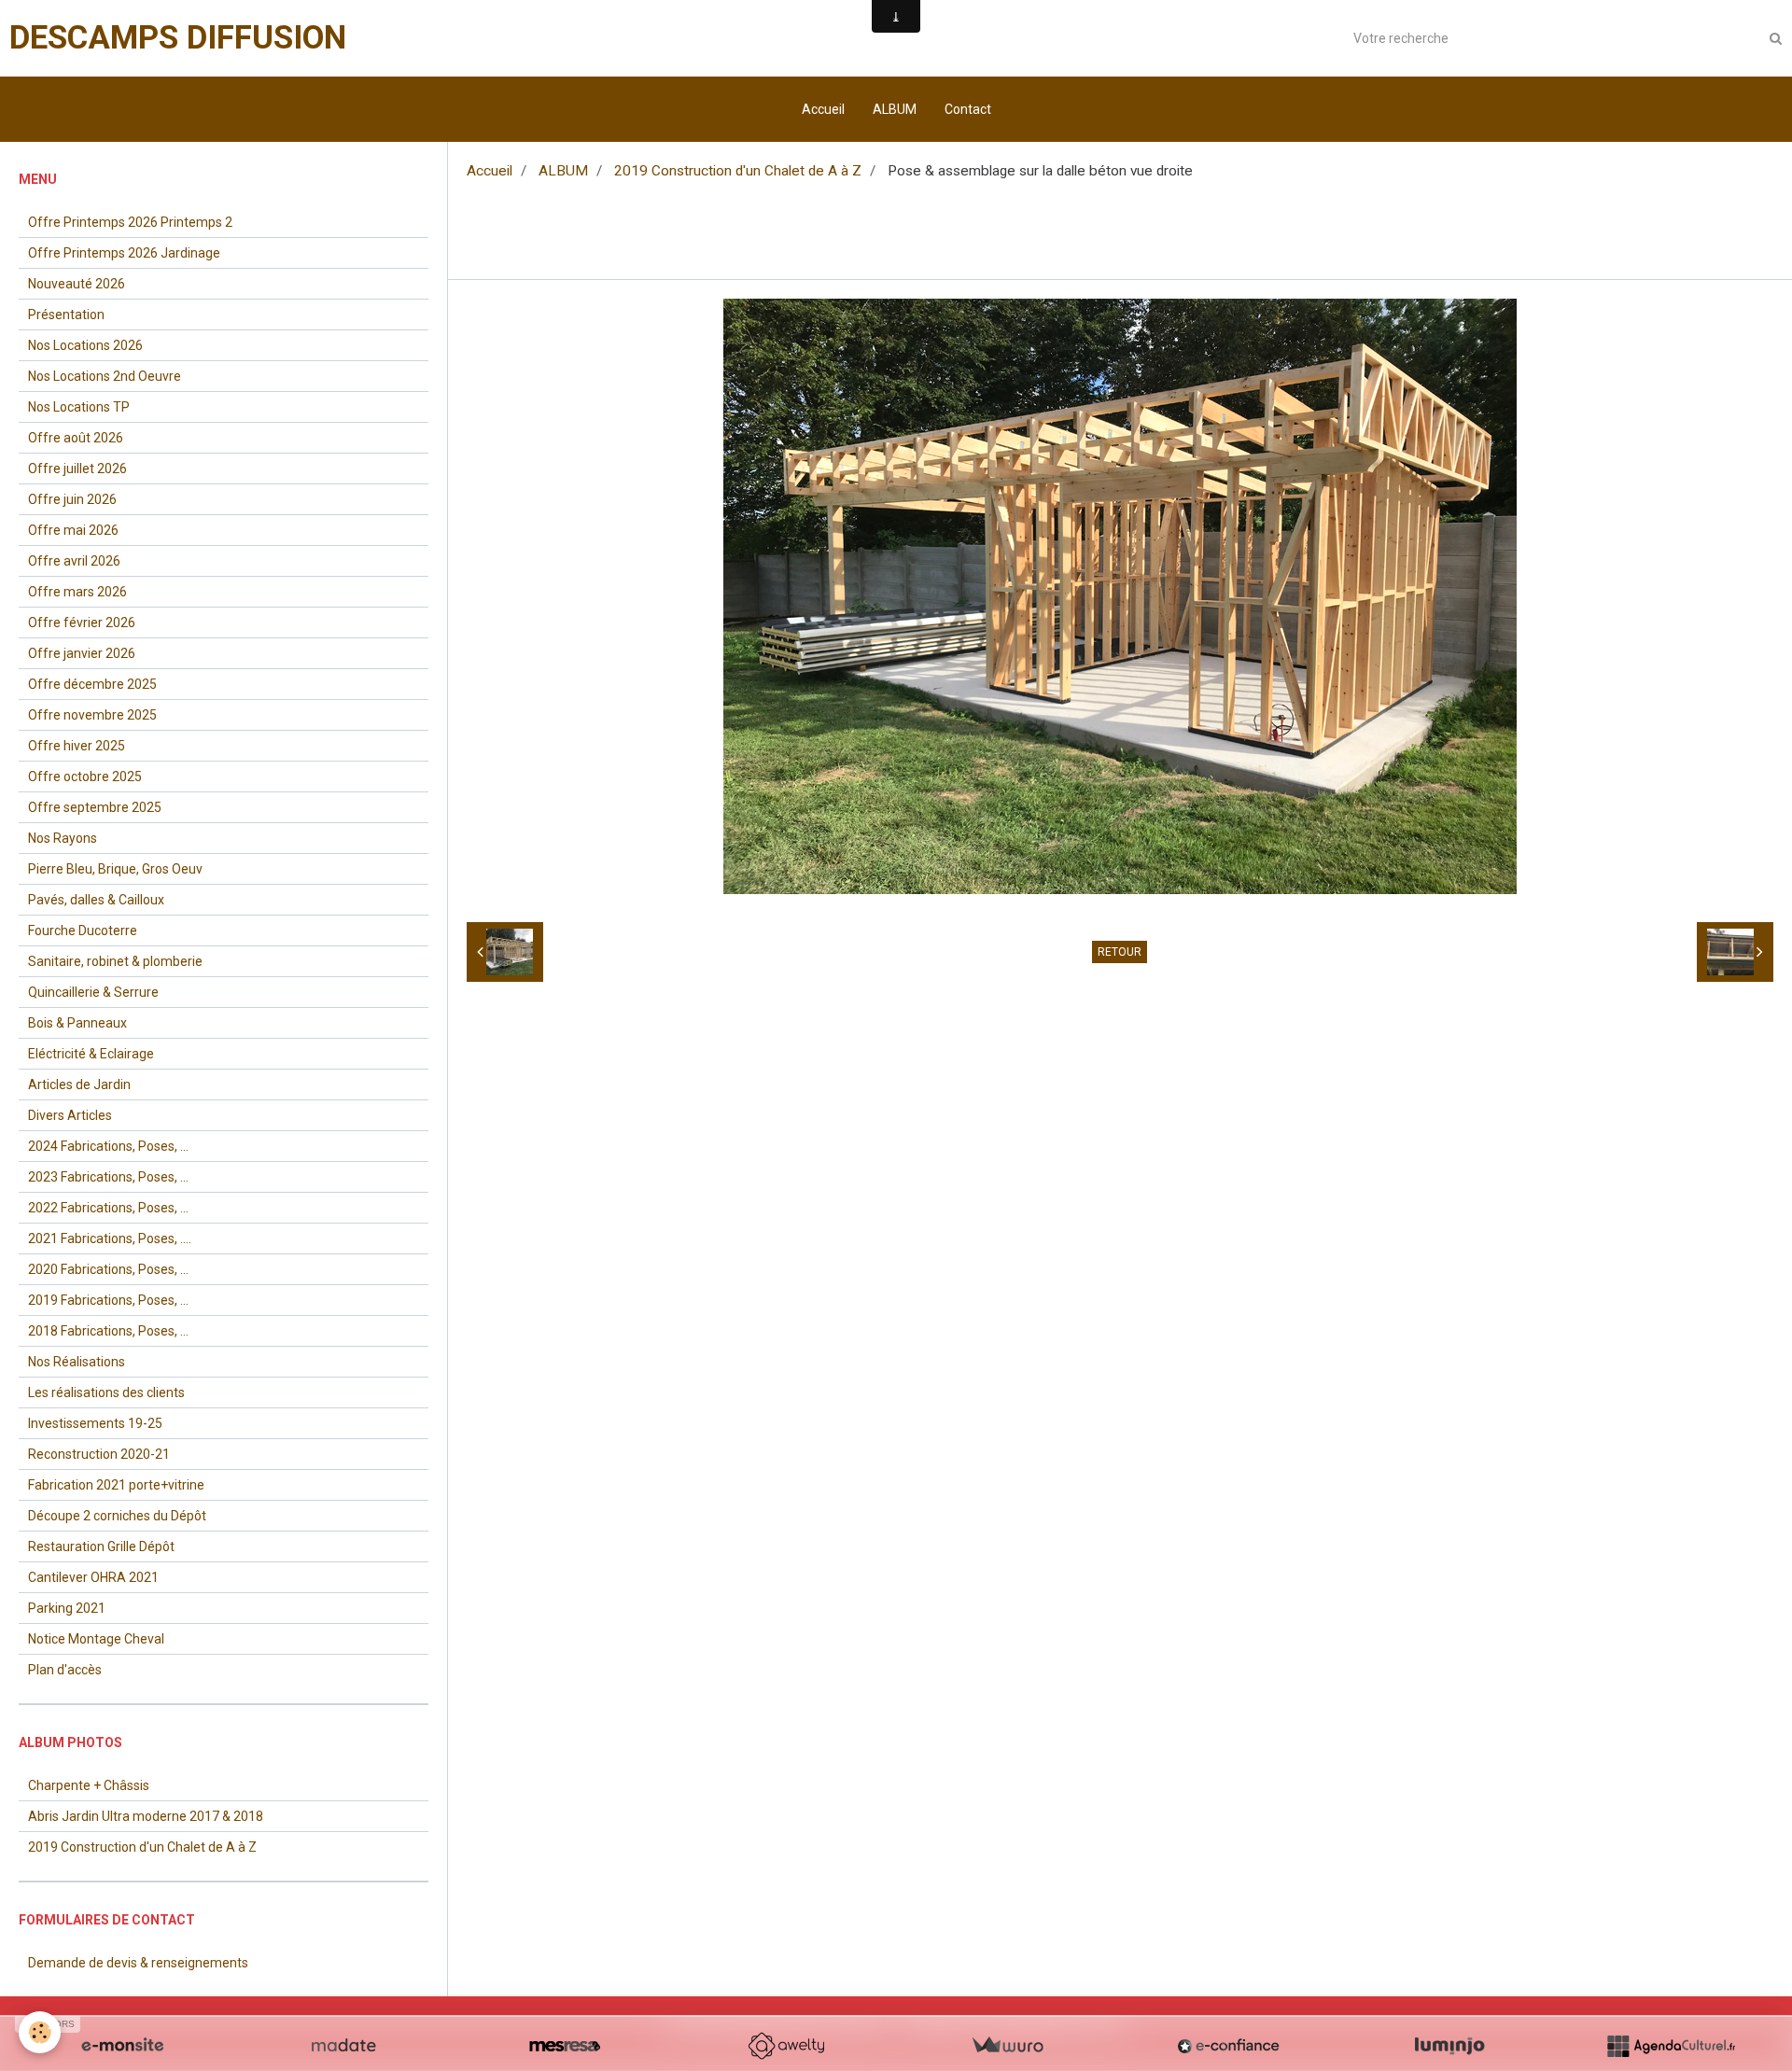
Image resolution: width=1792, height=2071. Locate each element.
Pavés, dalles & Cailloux (96, 900)
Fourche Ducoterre (83, 931)
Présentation (66, 315)
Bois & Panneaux (77, 1023)
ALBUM (895, 109)
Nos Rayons (63, 838)
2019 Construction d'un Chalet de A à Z (738, 171)
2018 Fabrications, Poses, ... (108, 1331)
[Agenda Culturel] (1671, 2046)
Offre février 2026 (82, 623)
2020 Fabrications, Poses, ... (108, 1269)
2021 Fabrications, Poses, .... (110, 1238)
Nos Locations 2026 (85, 345)
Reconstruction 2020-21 (99, 1454)
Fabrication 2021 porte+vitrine (116, 1485)
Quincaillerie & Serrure (93, 992)
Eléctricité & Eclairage (91, 1054)
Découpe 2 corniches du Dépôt (117, 1516)
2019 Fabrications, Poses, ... (108, 1300)
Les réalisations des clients (106, 1392)
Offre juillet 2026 (77, 469)
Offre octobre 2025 (85, 777)
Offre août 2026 (76, 438)
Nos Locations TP (79, 407)
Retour (1120, 952)
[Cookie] (40, 2032)
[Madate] (343, 2046)
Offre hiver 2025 (77, 746)
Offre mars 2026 (77, 592)
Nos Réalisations (77, 1362)
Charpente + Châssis (89, 1785)
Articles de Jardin (79, 1084)
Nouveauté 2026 (77, 284)
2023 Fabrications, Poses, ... (108, 1177)
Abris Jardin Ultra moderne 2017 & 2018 (146, 1816)
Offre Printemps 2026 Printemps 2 (130, 222)
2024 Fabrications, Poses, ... (108, 1146)
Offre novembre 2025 (92, 715)
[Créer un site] (122, 2046)
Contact (968, 109)
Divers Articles (70, 1115)
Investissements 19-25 (95, 1423)
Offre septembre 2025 (95, 807)
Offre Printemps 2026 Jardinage (124, 253)
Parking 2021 (67, 1608)
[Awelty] (786, 2046)
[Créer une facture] (1007, 2046)
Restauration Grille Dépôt (101, 1546)
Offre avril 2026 (74, 561)
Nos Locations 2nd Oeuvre (105, 376)
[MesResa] (565, 2046)
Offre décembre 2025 (92, 684)
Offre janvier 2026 (82, 653)
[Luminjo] (1449, 2046)
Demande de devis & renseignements (138, 1963)
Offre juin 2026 (72, 499)
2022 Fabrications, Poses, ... (108, 1208)
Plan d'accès (65, 1670)
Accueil (823, 109)
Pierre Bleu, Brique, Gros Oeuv (115, 869)
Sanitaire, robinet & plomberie (115, 961)
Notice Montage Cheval (96, 1639)
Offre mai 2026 (73, 530)
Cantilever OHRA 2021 (93, 1577)
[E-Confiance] (1228, 2046)
